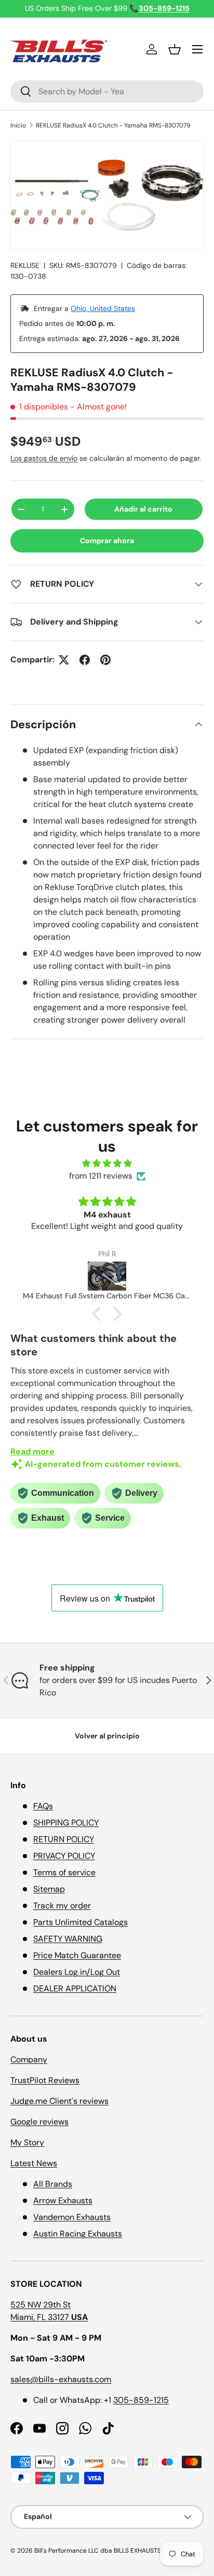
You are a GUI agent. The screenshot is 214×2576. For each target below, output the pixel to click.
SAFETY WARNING (68, 1939)
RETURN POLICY (64, 1839)
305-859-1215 (141, 2400)
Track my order (62, 1906)
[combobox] (107, 91)
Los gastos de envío (44, 458)
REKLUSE (25, 265)
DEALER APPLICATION (75, 1988)
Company (29, 2060)
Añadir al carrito (143, 509)
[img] (107, 1163)
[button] (175, 49)
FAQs (43, 1806)
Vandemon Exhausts (72, 2217)
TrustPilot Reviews (45, 2080)
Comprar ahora (107, 541)
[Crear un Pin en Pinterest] (105, 660)
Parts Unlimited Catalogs (81, 1922)
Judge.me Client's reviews (59, 2101)
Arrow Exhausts (63, 2200)
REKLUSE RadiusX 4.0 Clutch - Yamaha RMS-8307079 (113, 125)
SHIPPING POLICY (66, 1823)
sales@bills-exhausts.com (61, 2379)
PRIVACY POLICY (64, 1856)
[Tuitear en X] (64, 660)
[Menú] (197, 49)
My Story (27, 2142)
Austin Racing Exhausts (78, 2234)
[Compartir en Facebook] (85, 660)
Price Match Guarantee (77, 1955)
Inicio (18, 125)
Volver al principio (107, 1736)
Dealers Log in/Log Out (77, 1972)
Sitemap (49, 1889)
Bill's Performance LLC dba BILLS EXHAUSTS (98, 2551)
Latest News (34, 2163)
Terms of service (64, 1872)
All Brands (53, 2184)
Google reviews (39, 2122)
